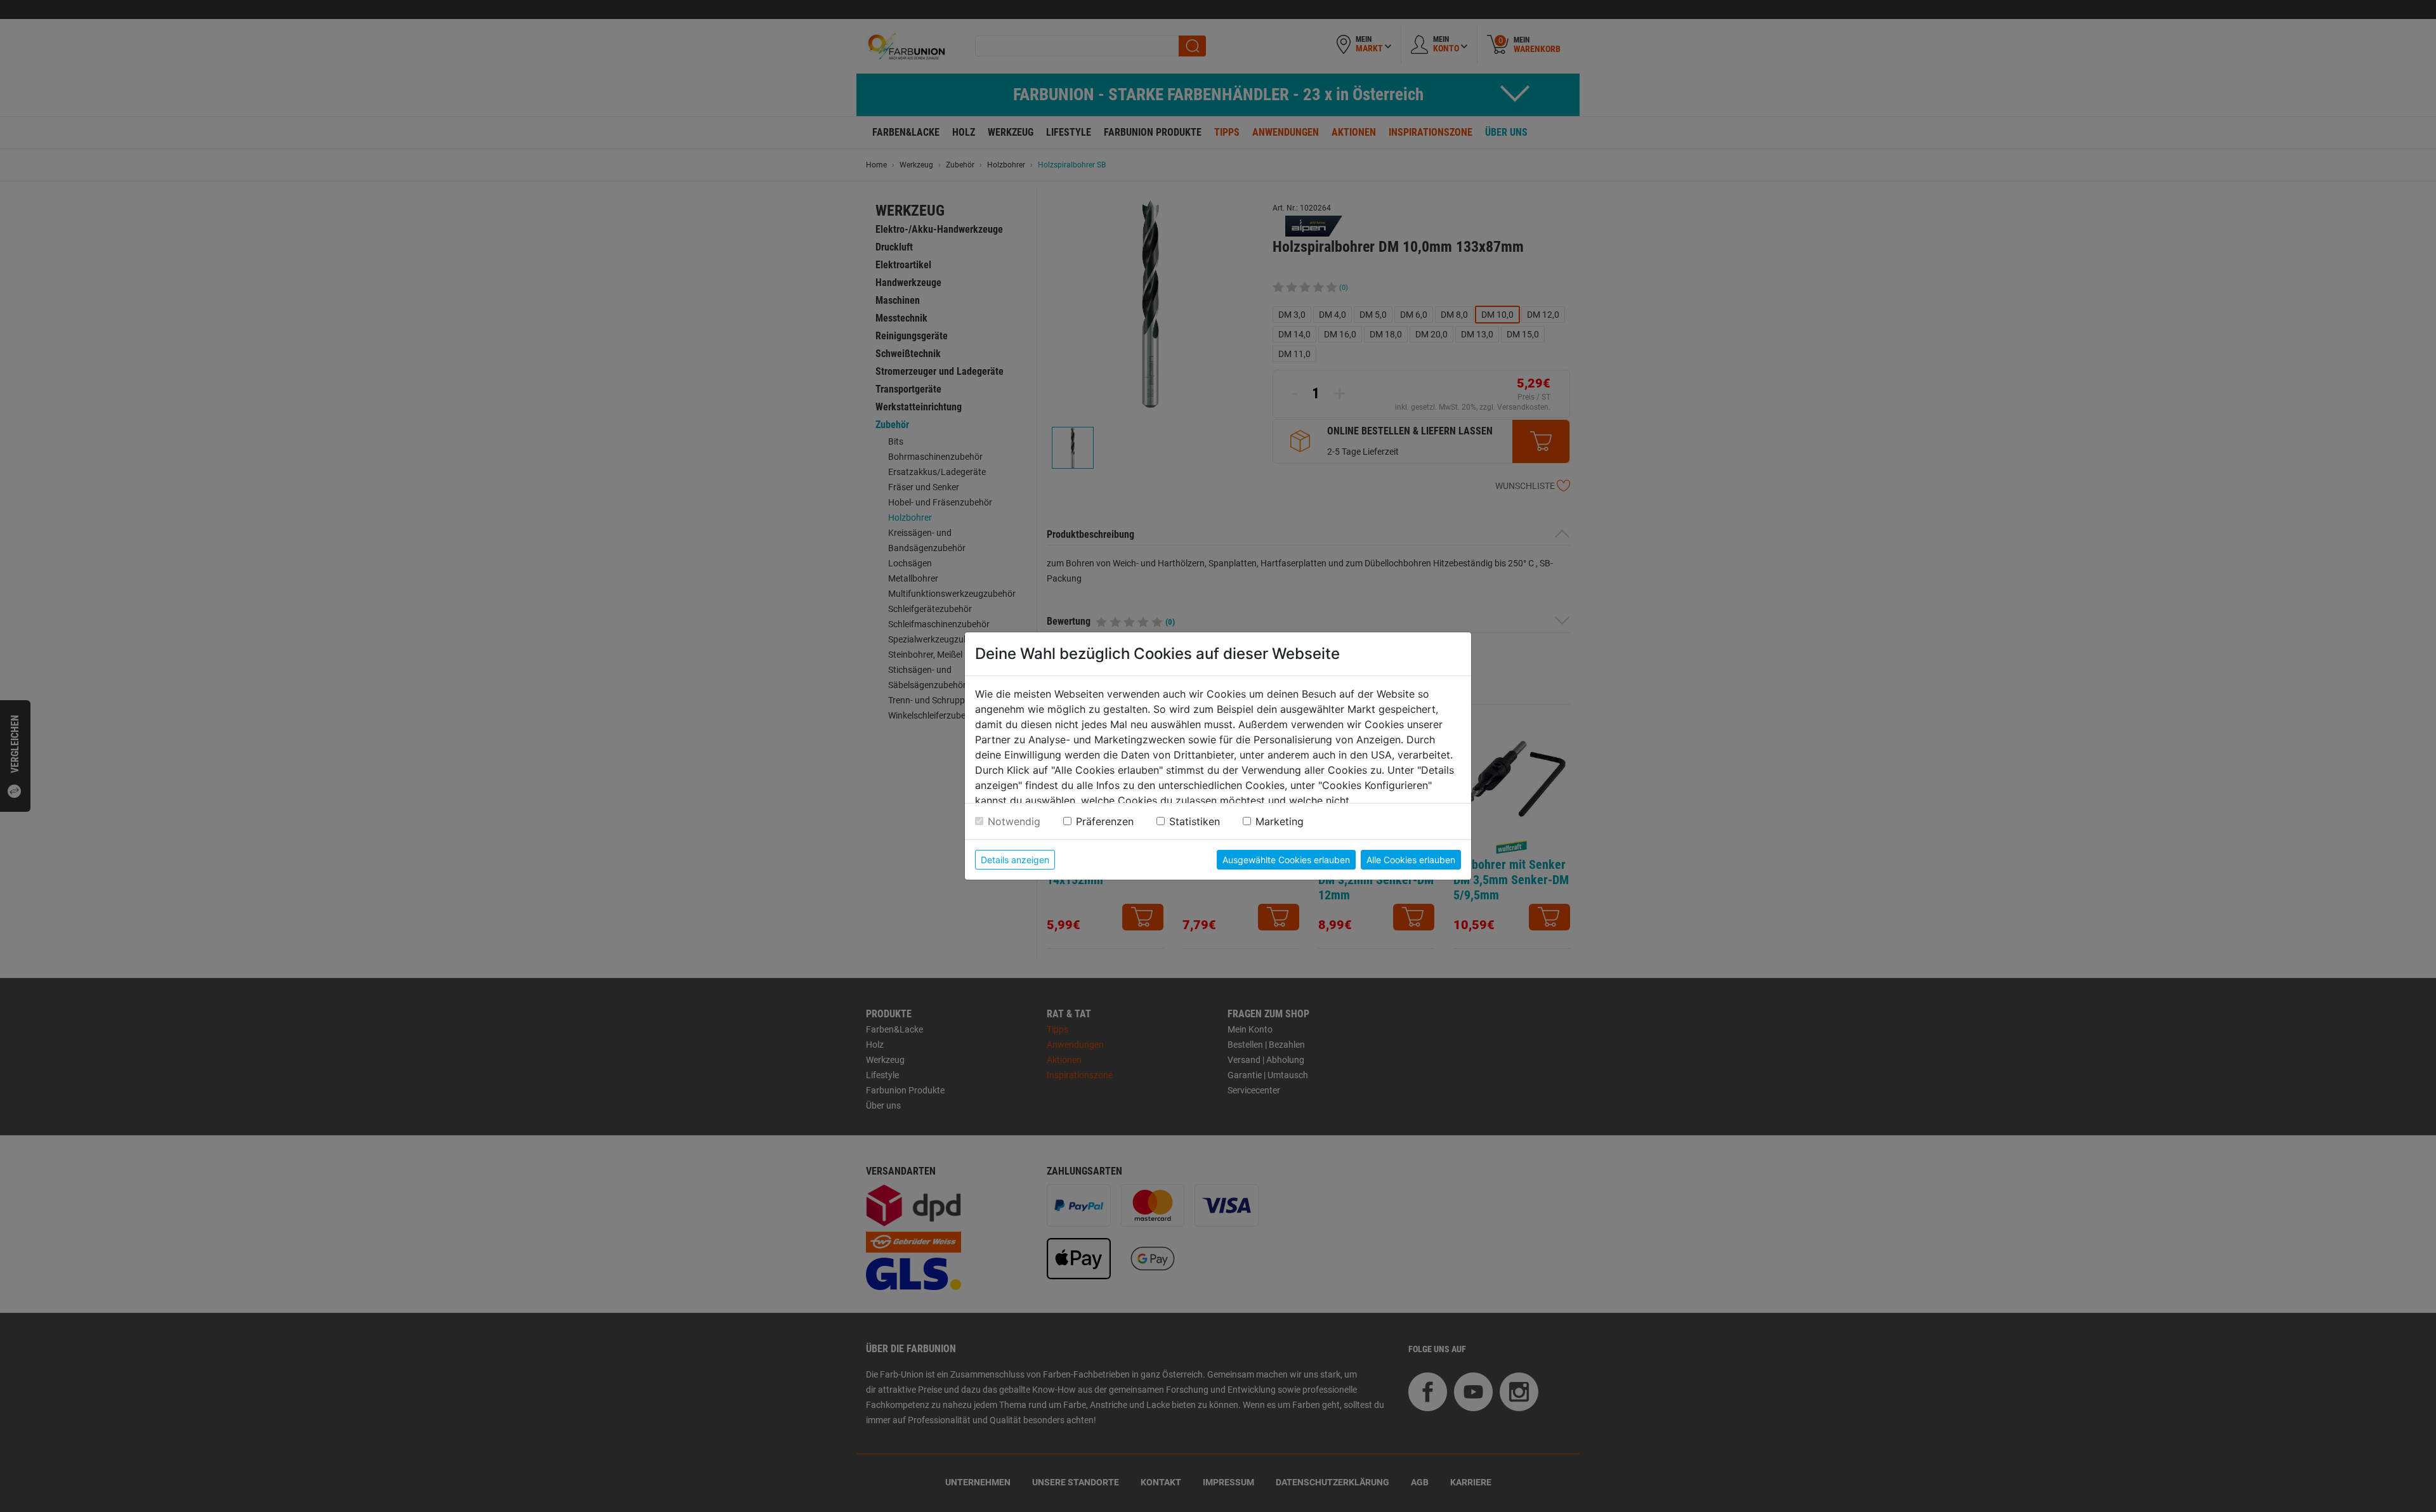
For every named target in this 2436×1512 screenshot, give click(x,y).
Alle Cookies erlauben (1411, 860)
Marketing (1280, 821)
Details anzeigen (1015, 860)
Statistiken (1195, 821)
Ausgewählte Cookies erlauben (1286, 860)
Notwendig (1014, 821)
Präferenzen (1105, 821)
